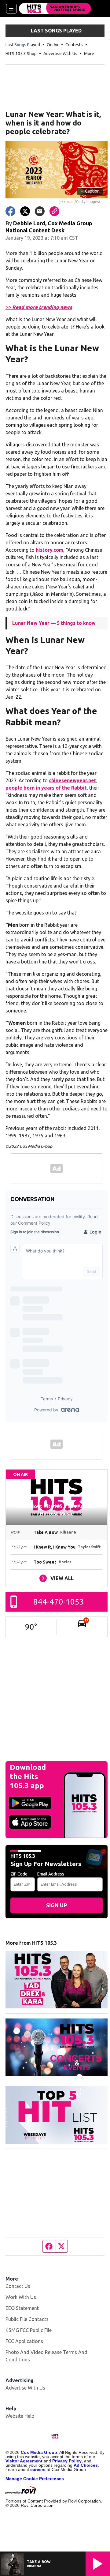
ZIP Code (19, 1874)
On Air (53, 45)
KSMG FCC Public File (29, 2330)
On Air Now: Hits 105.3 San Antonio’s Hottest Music (57, 1510)
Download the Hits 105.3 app (28, 1776)
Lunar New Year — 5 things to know (54, 623)
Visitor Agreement (24, 2461)
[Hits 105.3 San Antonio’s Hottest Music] (55, 9)
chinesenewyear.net (73, 780)
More (89, 54)
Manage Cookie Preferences (35, 2479)
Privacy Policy (67, 2461)
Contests (74, 45)
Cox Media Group (39, 2452)
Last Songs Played (23, 45)
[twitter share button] (25, 211)
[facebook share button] (10, 211)
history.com (50, 550)
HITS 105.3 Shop (21, 54)
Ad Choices (86, 2465)
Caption (90, 191)
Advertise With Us (60, 54)
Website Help (20, 2416)
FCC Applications (24, 2341)
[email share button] (40, 211)
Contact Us (18, 2286)
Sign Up (57, 1905)
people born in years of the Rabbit (46, 788)
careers (38, 2469)
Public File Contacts (27, 2319)
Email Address (51, 1874)
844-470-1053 (59, 1602)
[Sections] (11, 9)
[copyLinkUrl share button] (54, 211)
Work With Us (21, 2297)
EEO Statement (22, 2308)
